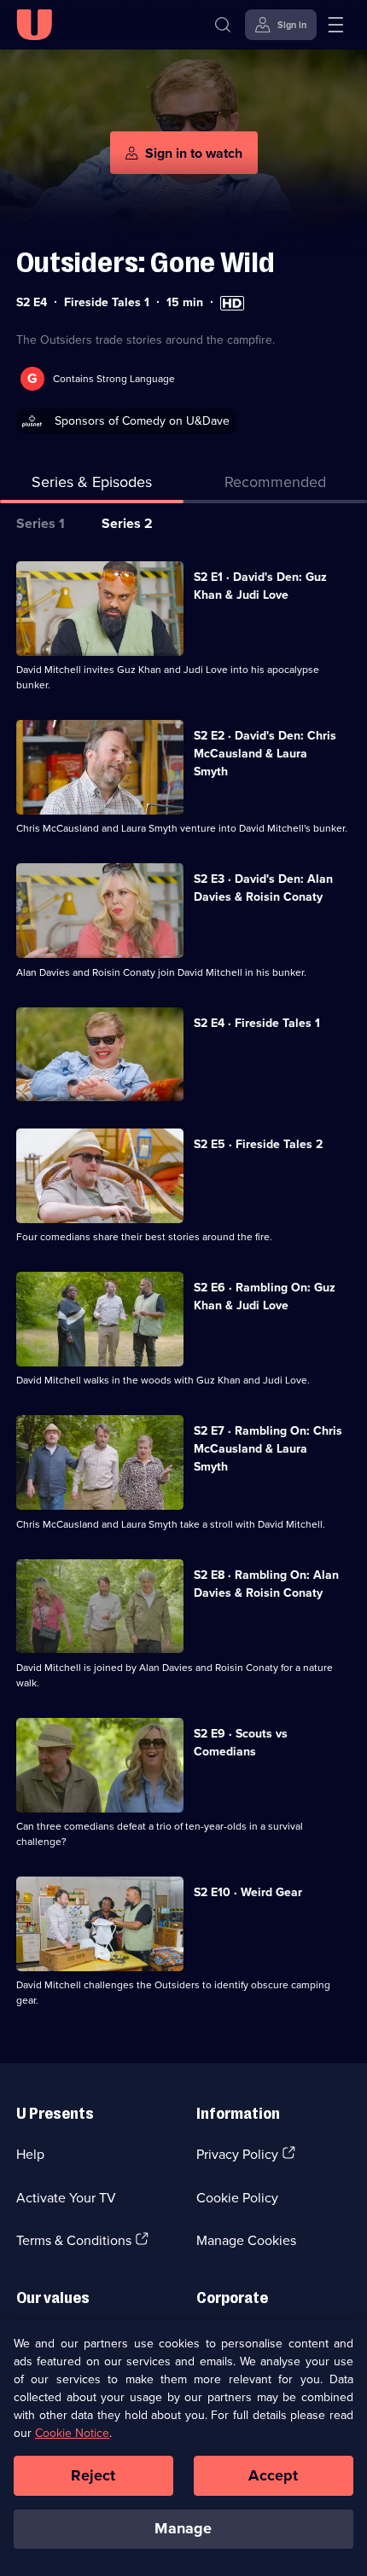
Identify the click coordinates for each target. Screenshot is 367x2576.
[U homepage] (34, 25)
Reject (93, 2475)
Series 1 (41, 523)
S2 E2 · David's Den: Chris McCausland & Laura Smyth (265, 753)
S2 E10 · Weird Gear (248, 1892)
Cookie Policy (237, 2197)
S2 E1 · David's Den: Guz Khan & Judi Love (260, 586)
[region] (183, 2448)
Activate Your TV (66, 2197)
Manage (183, 2528)
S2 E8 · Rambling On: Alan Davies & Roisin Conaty (266, 1584)
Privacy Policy (237, 2154)
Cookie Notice (72, 2433)
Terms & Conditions (74, 2240)
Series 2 (127, 523)
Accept (273, 2475)
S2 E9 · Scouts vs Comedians (241, 1742)
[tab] (275, 485)
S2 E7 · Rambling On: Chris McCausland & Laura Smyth (268, 1448)
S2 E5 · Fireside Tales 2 (258, 1144)
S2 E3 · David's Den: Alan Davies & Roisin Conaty (263, 888)
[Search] (223, 25)
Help (30, 2154)
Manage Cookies (246, 2240)
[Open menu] (335, 25)
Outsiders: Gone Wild (146, 262)
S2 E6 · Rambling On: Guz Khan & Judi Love (265, 1296)
